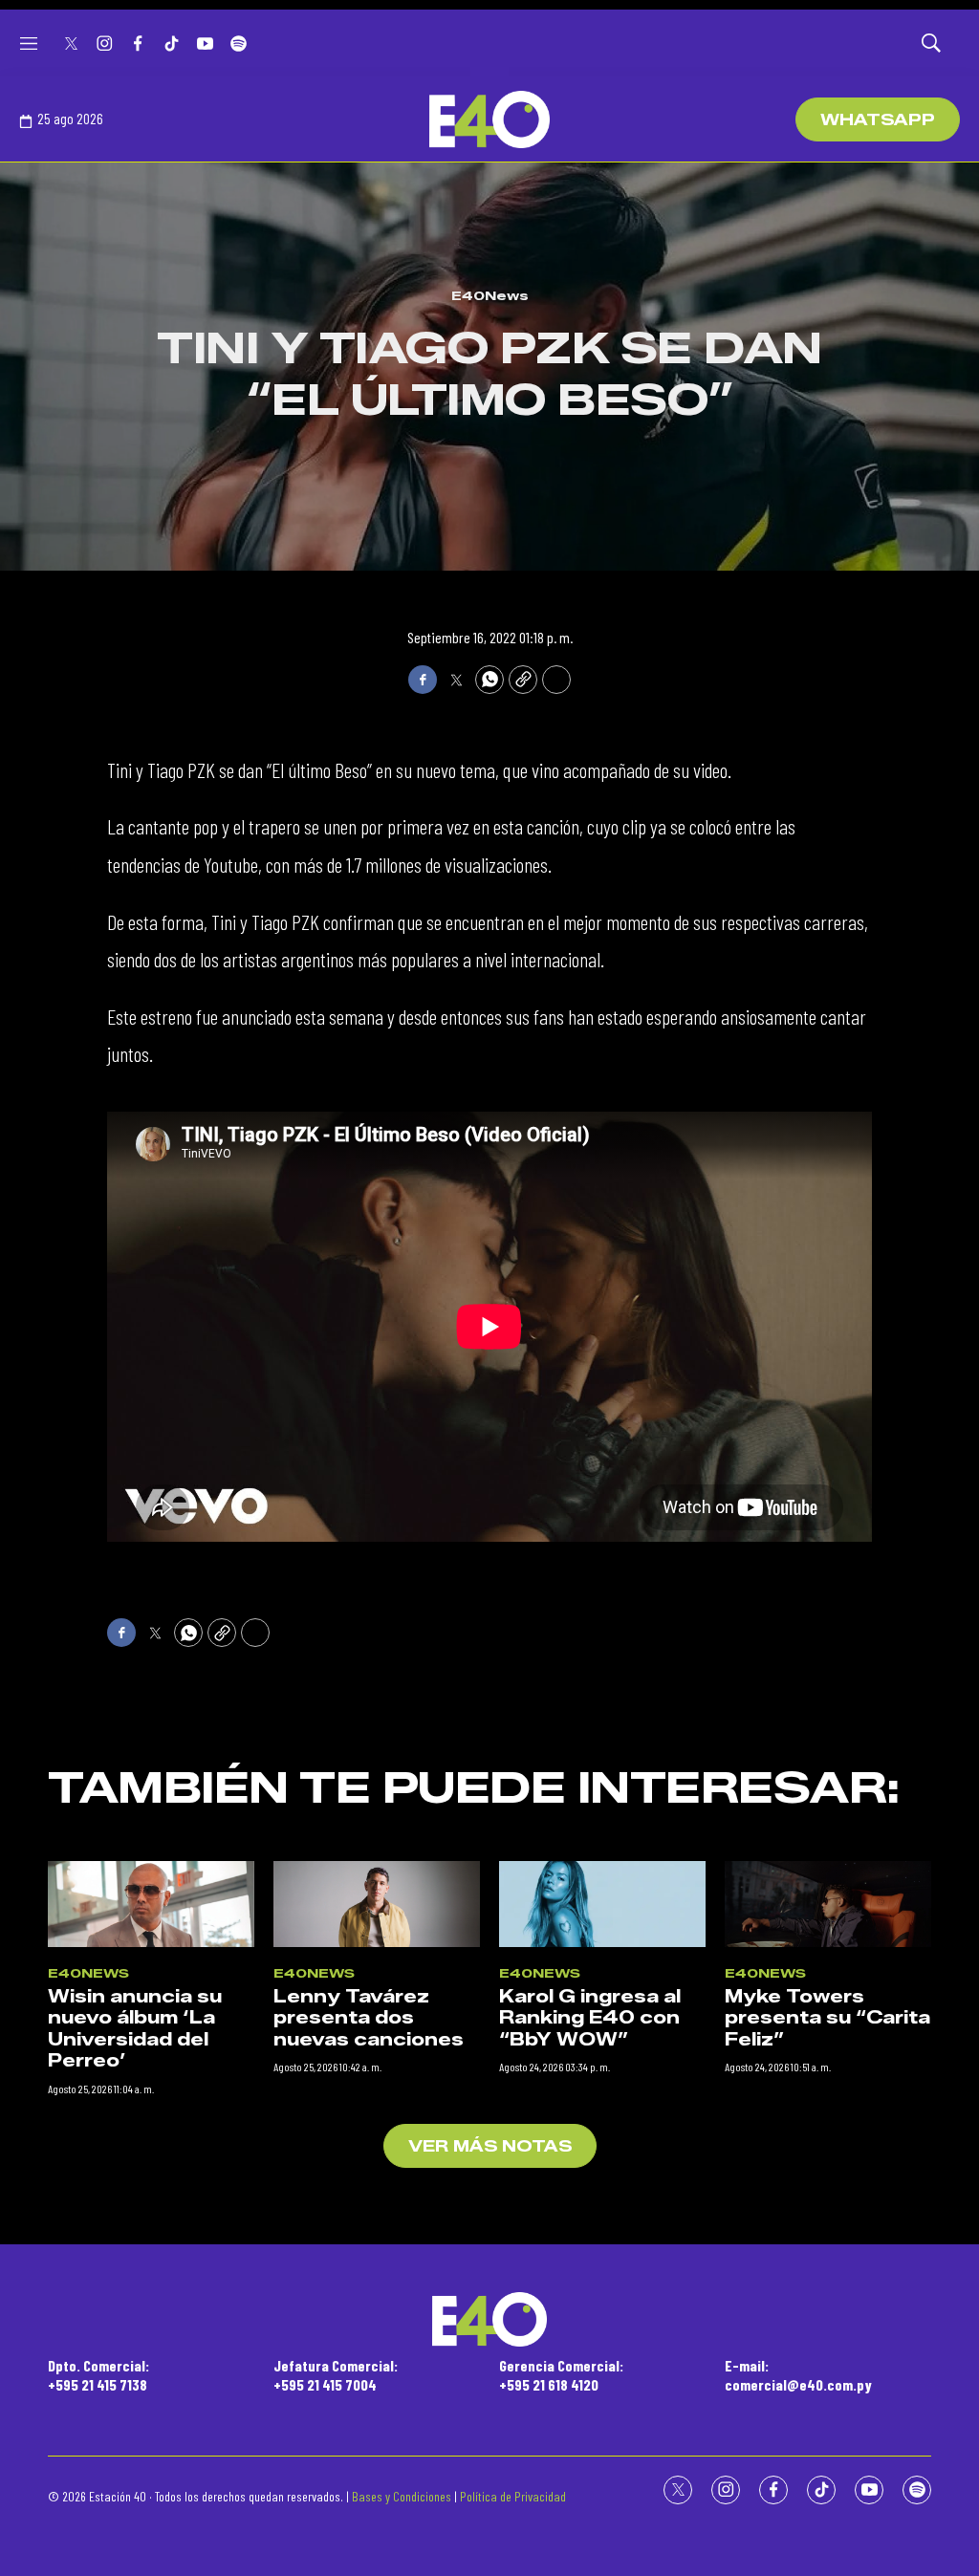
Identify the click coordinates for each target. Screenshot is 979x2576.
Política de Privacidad (513, 2496)
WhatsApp (878, 120)
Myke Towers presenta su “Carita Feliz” (827, 2018)
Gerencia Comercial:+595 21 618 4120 (561, 2374)
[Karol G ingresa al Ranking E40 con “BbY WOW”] (602, 1904)
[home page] (489, 119)
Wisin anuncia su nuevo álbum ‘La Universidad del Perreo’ (135, 2029)
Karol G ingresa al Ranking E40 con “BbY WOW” (590, 2018)
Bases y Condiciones (402, 2496)
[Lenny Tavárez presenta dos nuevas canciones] (377, 1904)
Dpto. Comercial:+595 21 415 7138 (98, 2374)
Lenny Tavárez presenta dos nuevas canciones (369, 2018)
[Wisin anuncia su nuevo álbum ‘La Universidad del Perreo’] (151, 1904)
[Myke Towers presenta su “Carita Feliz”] (828, 1904)
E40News (490, 295)
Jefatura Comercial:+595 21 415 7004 (336, 2374)
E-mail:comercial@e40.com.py (798, 2374)
